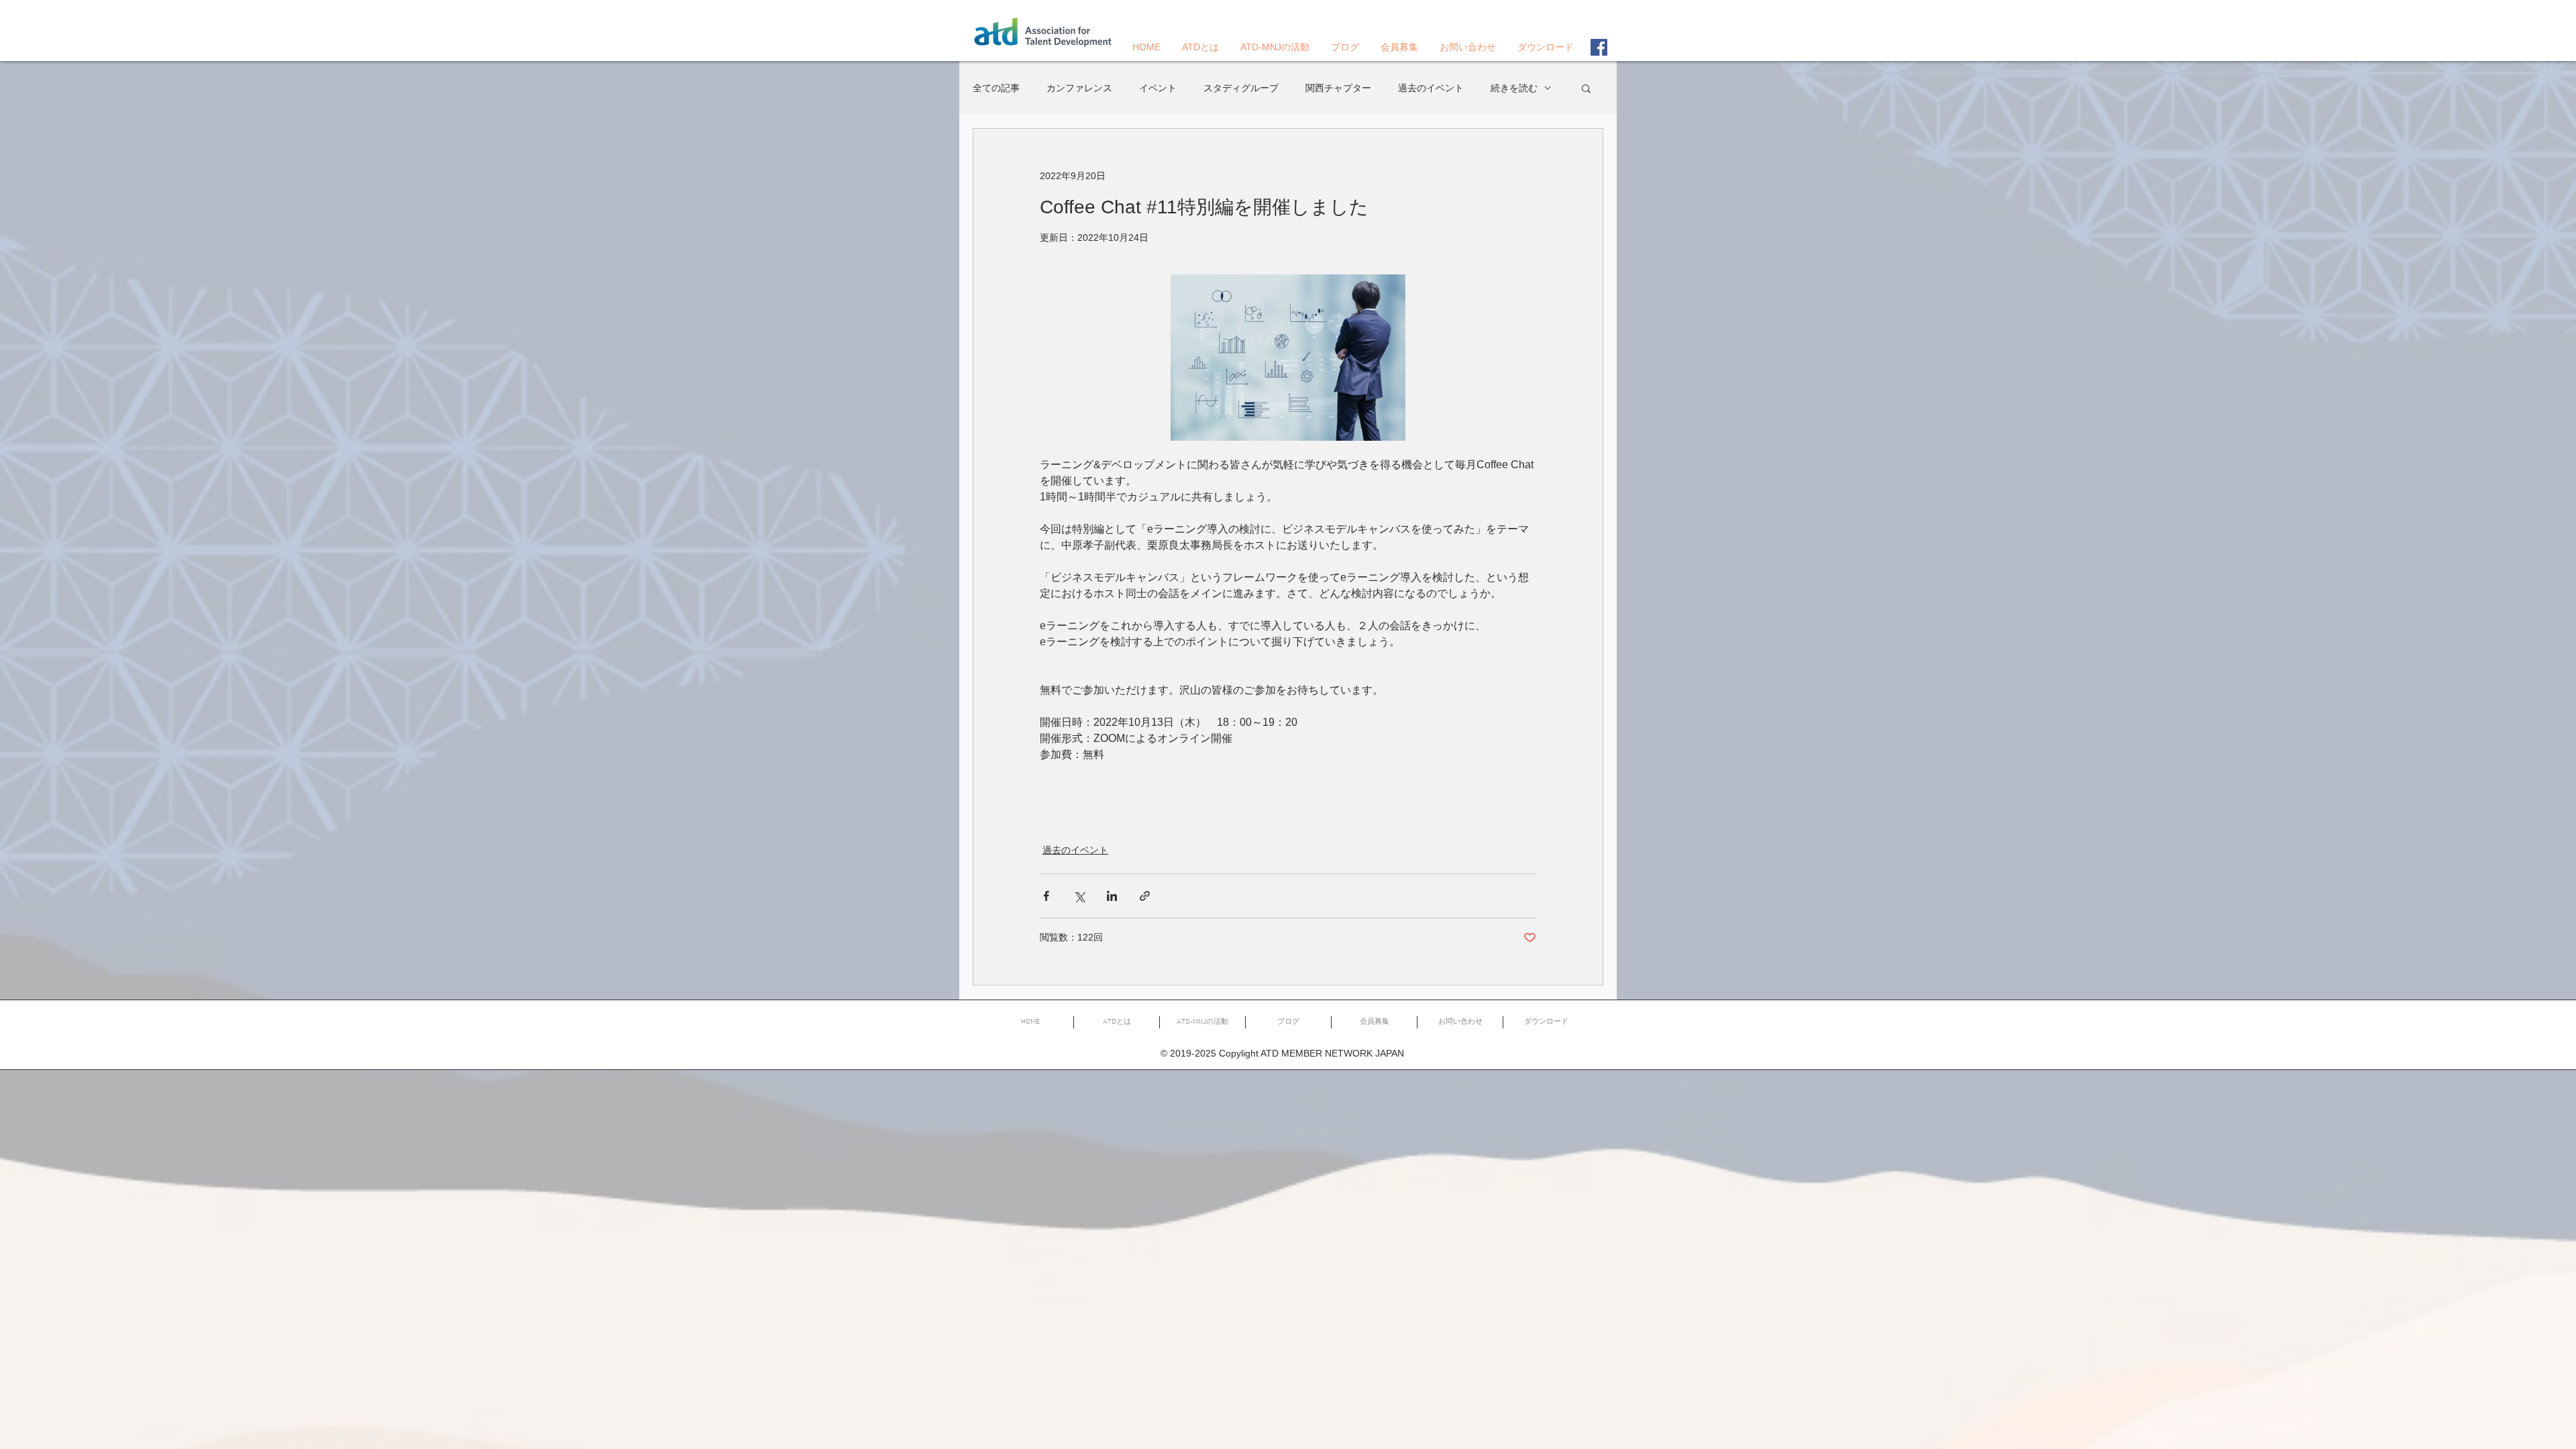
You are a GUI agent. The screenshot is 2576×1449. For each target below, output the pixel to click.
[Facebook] (1599, 47)
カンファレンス (1079, 88)
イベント (1158, 88)
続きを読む (1514, 88)
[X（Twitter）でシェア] (1079, 896)
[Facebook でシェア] (1046, 896)
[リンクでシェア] (1145, 896)
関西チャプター (1338, 88)
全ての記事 (996, 88)
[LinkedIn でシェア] (1112, 896)
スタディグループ (1241, 88)
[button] (1586, 88)
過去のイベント (1431, 88)
